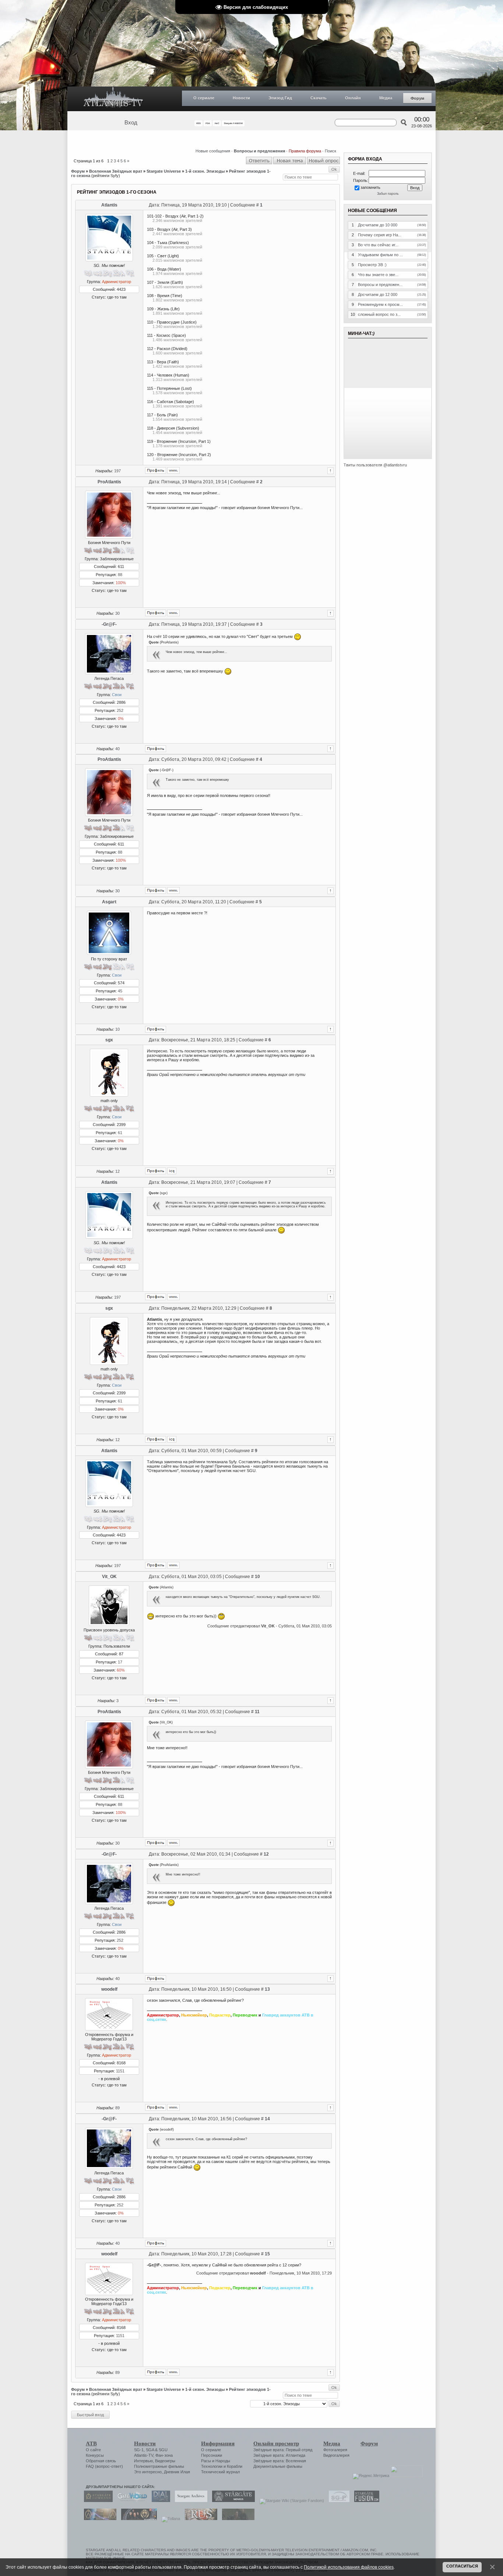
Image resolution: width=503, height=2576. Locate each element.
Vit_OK (109, 1577)
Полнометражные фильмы (159, 2466)
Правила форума (305, 151)
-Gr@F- (109, 624)
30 (117, 613)
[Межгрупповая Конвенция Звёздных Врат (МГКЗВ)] (98, 2519)
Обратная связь (101, 2461)
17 (120, 1662)
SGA (150, 2450)
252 (120, 710)
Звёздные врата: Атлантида (279, 2455)
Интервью (143, 2461)
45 (120, 991)
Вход (131, 123)
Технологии (212, 2466)
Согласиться (462, 2566)
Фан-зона (164, 2455)
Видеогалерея (336, 2455)
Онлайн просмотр (276, 2443)
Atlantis (109, 205)
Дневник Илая (177, 2472)
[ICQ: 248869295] (172, 1171)
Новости (241, 98)
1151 (120, 2071)
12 (117, 1171)
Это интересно (148, 2472)
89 (117, 2108)
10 (117, 1029)
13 (267, 1989)
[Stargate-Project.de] (337, 2501)
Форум (417, 98)
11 (257, 1712)
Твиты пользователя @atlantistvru (375, 465)
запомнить (370, 187)
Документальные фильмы (278, 2466)
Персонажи (212, 2455)
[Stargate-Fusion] (365, 2501)
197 (117, 471)
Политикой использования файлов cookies (349, 2567)
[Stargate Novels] (232, 2501)
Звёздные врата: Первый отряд (283, 2450)
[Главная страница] (113, 99)
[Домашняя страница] (173, 470)
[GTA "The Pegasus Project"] (236, 2519)
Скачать (319, 98)
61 (120, 1133)
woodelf (109, 1989)
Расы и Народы (216, 2461)
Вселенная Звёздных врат (116, 171)
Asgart (109, 902)
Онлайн (353, 98)
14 (267, 2119)
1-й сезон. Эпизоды (205, 171)
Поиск (330, 151)
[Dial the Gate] (159, 2501)
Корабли (235, 2466)
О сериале (204, 98)
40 (117, 749)
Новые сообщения (213, 151)
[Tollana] (169, 2519)
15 (267, 2254)
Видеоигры (165, 2461)
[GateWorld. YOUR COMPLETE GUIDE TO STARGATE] (130, 2501)
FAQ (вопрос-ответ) (104, 2466)
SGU (163, 2450)
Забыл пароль (388, 194)
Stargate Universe (164, 171)
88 (120, 575)
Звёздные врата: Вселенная (280, 2461)
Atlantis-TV (144, 2455)
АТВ (91, 2443)
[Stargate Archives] (189, 2501)
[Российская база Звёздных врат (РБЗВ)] (137, 2519)
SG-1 (139, 2450)
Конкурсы (95, 2455)
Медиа (386, 98)
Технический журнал (220, 2472)
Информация (218, 2443)
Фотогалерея (335, 2450)
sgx (109, 1040)
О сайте (93, 2450)
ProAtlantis (109, 482)
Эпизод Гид (280, 98)
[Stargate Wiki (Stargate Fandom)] (290, 2501)
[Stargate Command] (96, 2501)
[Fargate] (199, 2519)
